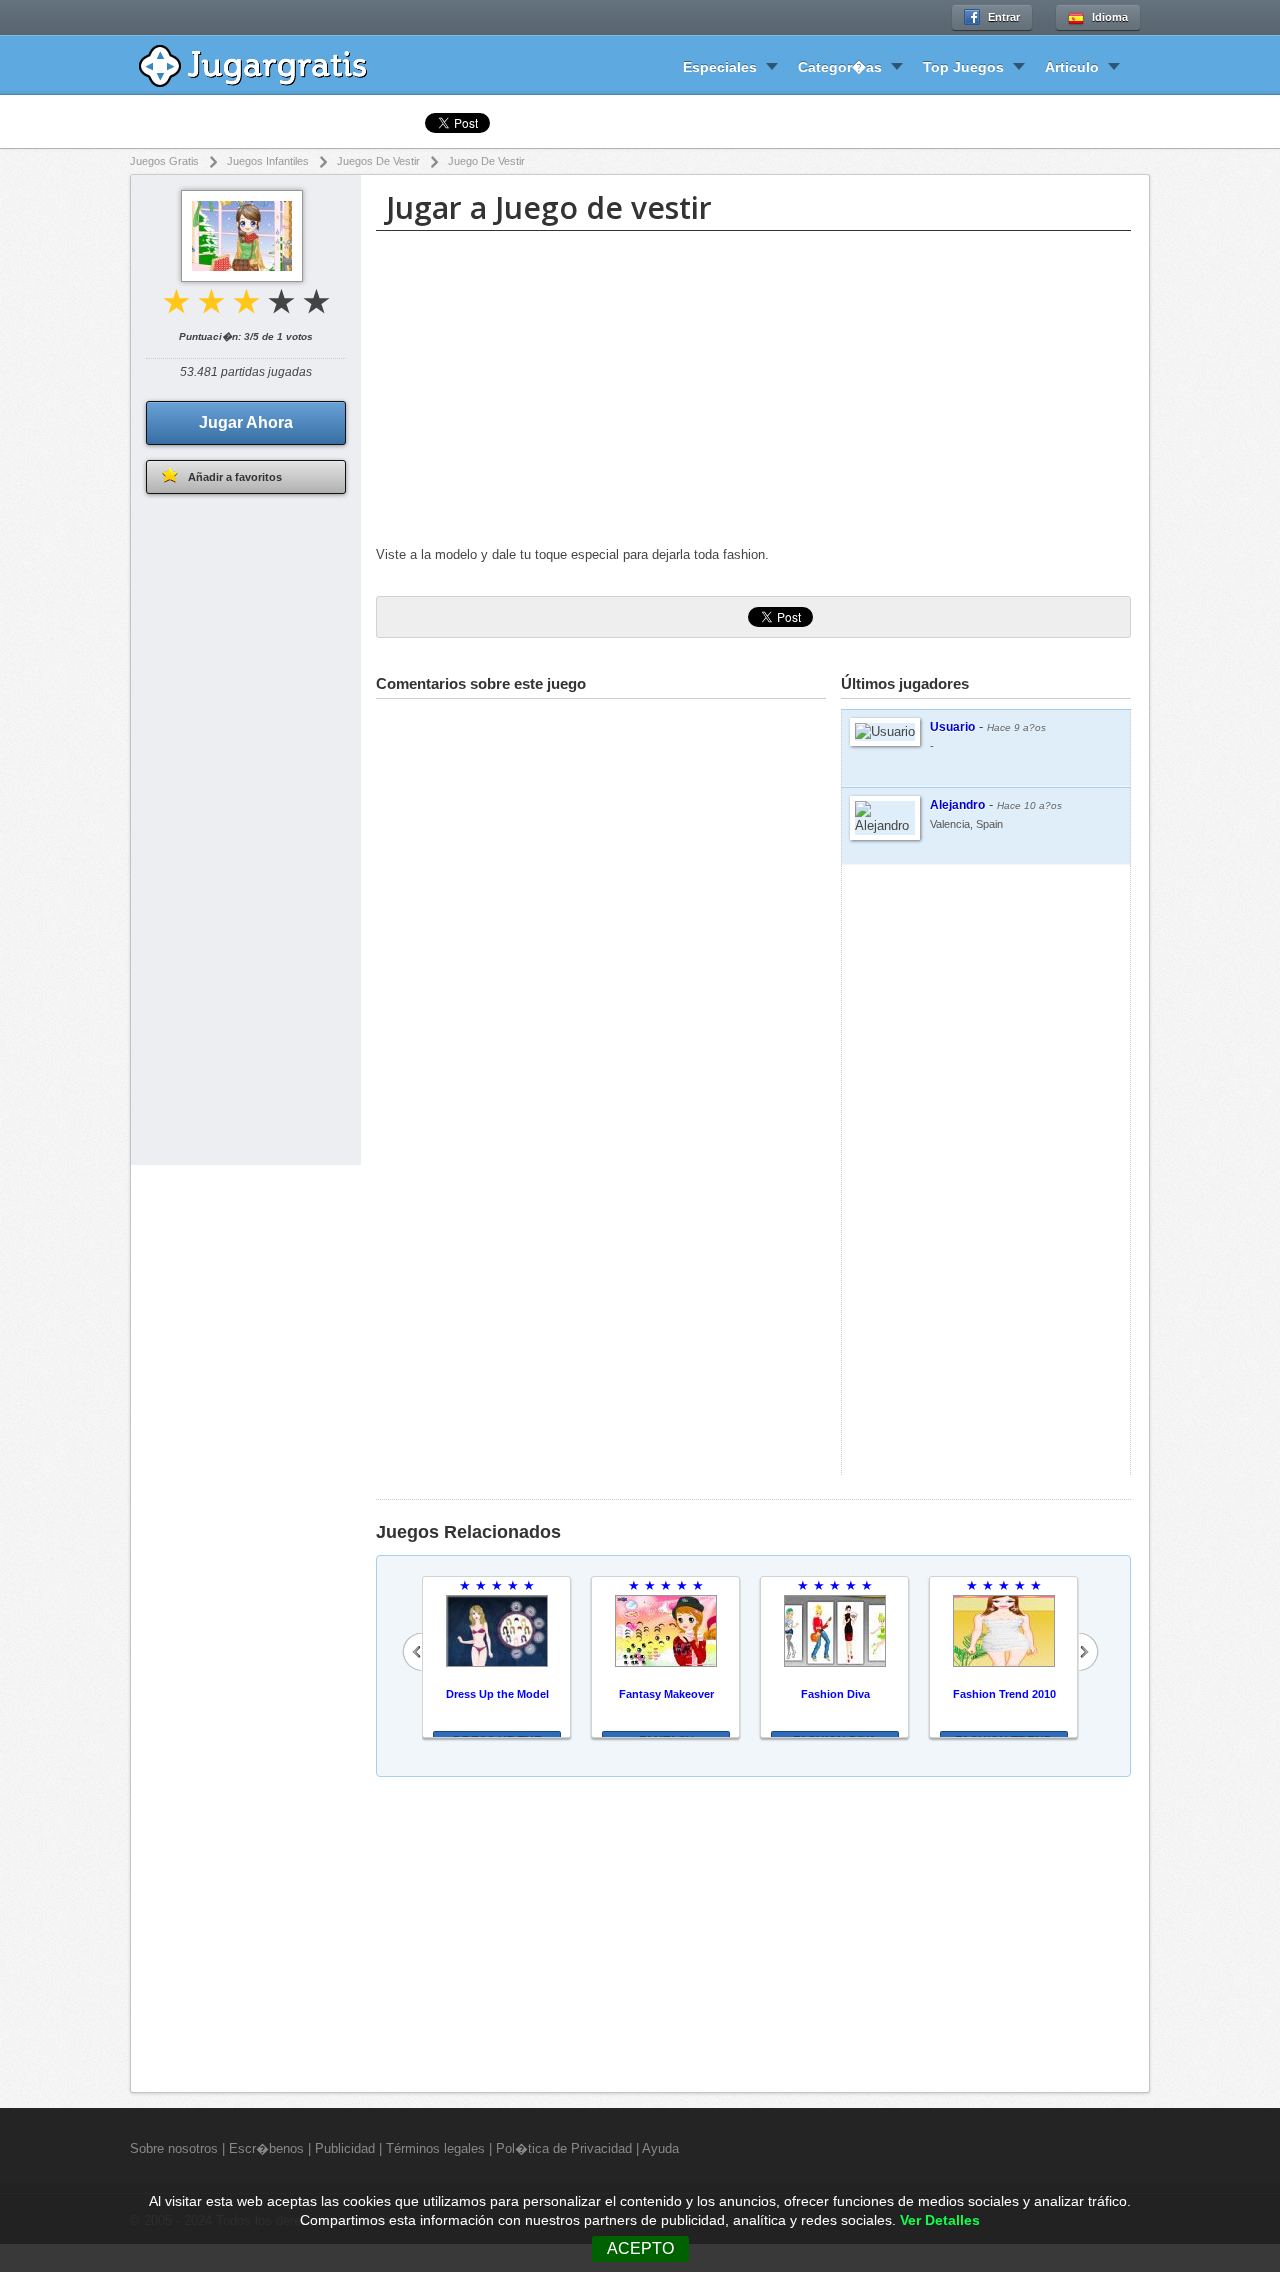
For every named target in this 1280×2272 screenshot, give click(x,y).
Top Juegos (963, 67)
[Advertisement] (753, 391)
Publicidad (345, 2148)
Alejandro (957, 805)
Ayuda (660, 2148)
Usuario (952, 727)
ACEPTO (640, 2248)
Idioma (1110, 17)
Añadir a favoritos (235, 477)
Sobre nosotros (174, 2148)
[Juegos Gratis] (267, 63)
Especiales (720, 67)
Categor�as (840, 67)
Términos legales (435, 2148)
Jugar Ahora (246, 422)
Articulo (1072, 67)
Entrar (1004, 17)
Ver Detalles (940, 2220)
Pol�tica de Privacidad (564, 2148)
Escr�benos (266, 2148)
